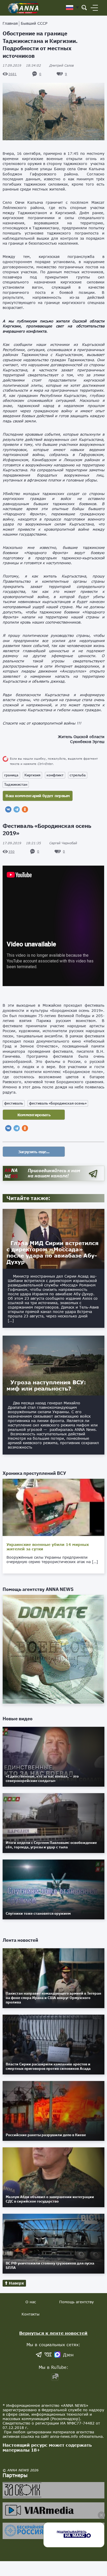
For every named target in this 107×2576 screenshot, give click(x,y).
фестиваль (14, 1103)
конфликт (55, 775)
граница (11, 775)
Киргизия (32, 775)
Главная (10, 23)
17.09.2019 (22, 65)
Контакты (31, 2314)
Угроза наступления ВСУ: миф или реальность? (46, 1385)
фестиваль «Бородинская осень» (58, 1103)
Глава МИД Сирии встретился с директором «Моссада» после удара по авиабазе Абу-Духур (53, 1252)
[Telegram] (17, 809)
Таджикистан (16, 784)
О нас (31, 2302)
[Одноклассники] (25, 809)
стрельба (78, 775)
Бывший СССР (34, 23)
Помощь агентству (76, 2302)
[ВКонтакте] (8, 809)
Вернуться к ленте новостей (53, 2333)
